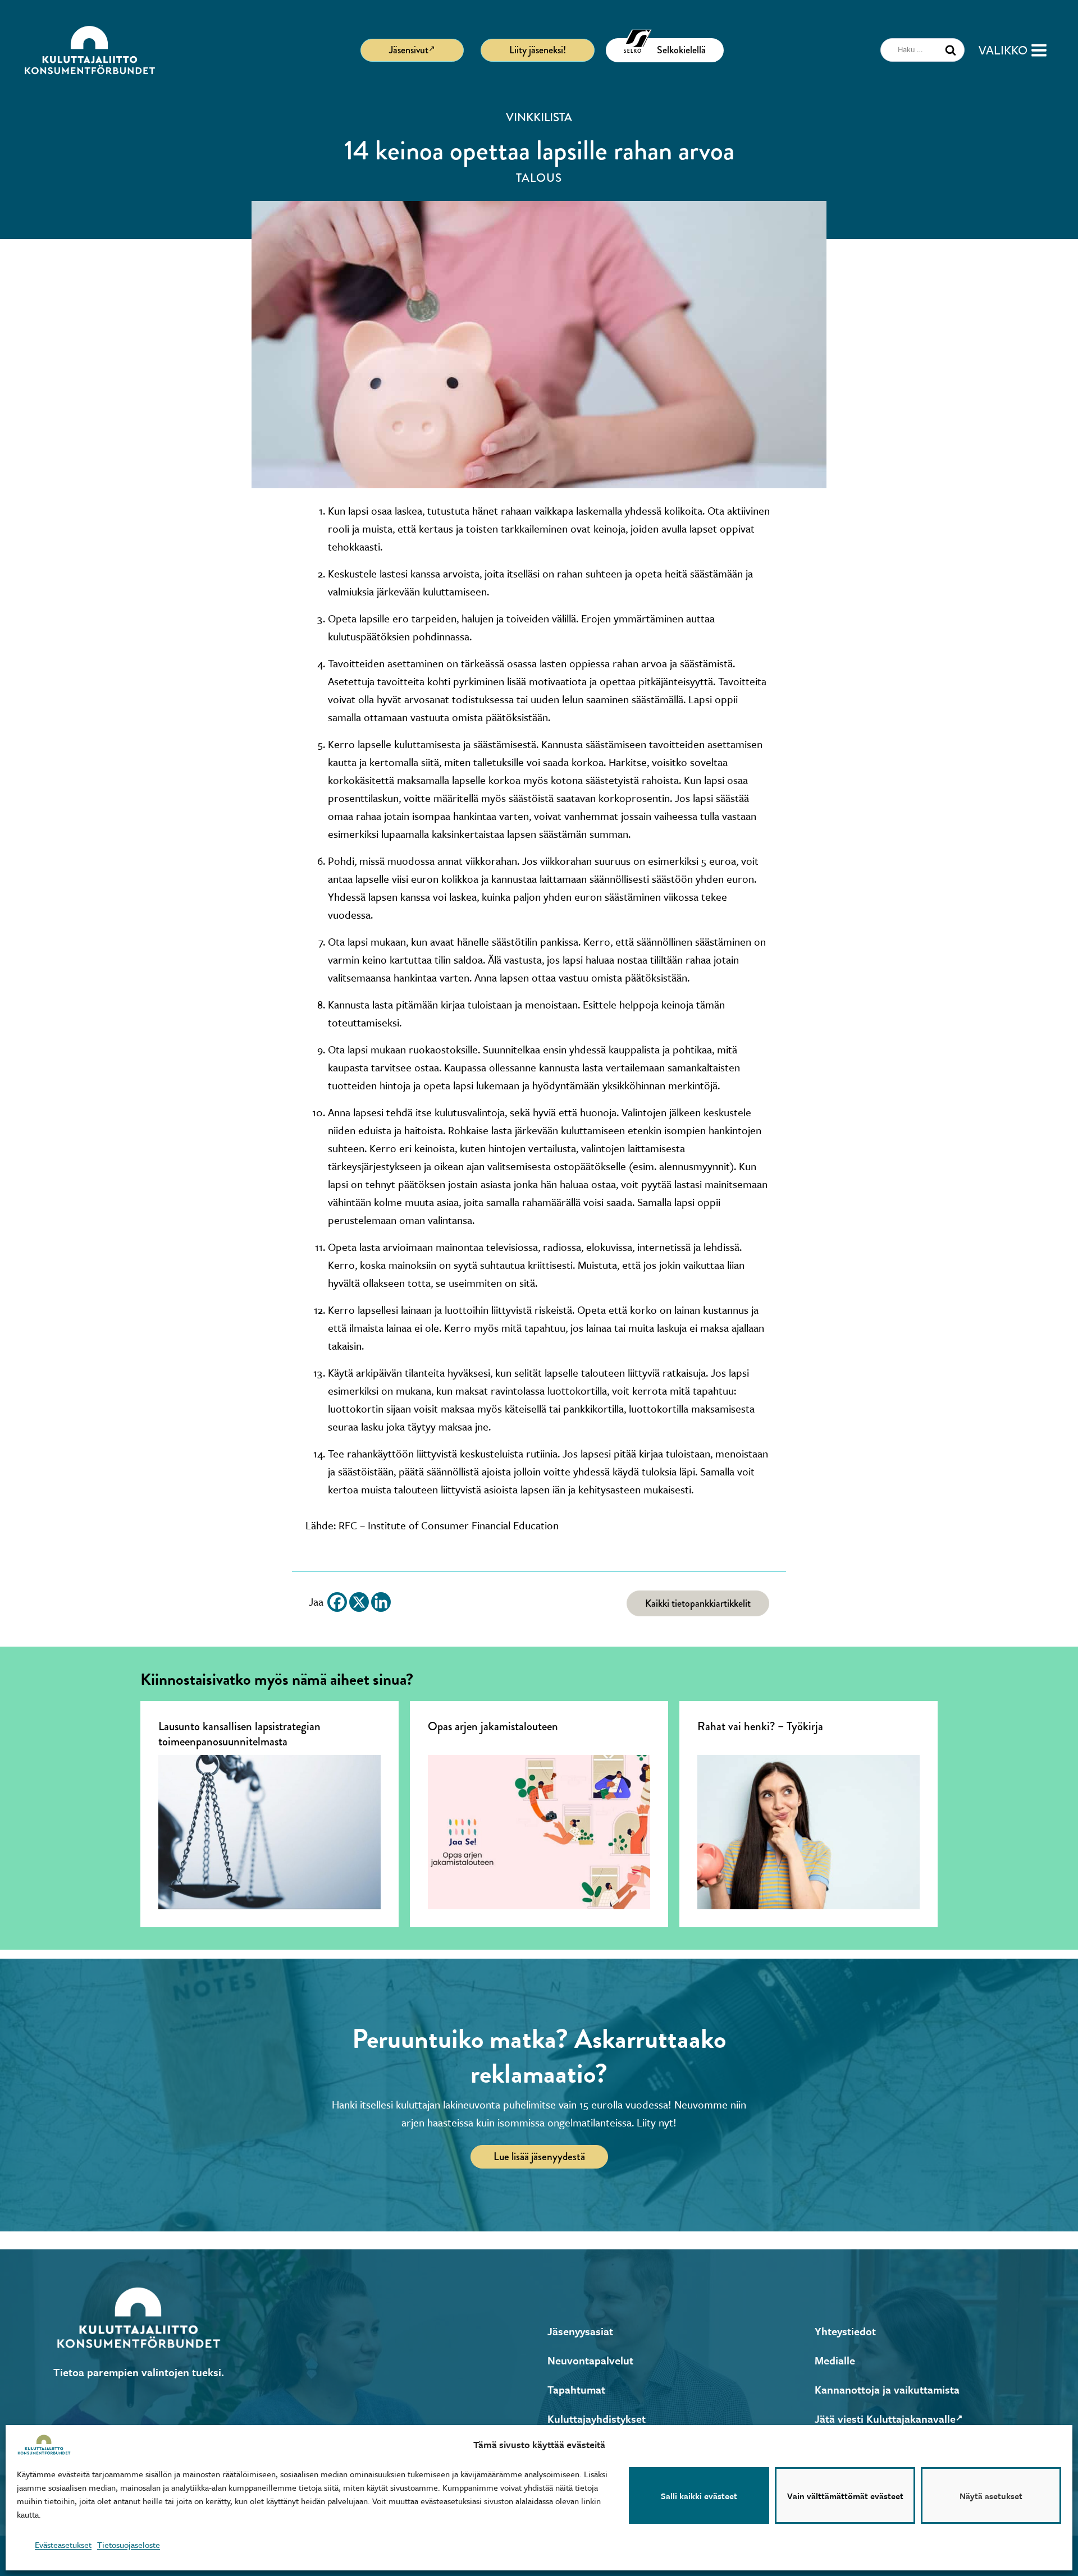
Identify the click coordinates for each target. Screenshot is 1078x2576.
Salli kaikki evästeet (699, 2496)
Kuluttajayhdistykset (597, 2419)
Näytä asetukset (991, 2496)
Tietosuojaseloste (129, 2545)
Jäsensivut (409, 50)
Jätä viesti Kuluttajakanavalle (885, 2419)
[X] (359, 1602)
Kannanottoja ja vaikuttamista (887, 2389)
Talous (539, 178)
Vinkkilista (539, 117)
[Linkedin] (381, 1602)
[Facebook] (337, 1602)
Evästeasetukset (63, 2545)
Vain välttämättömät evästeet (845, 2496)
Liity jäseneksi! (538, 50)
